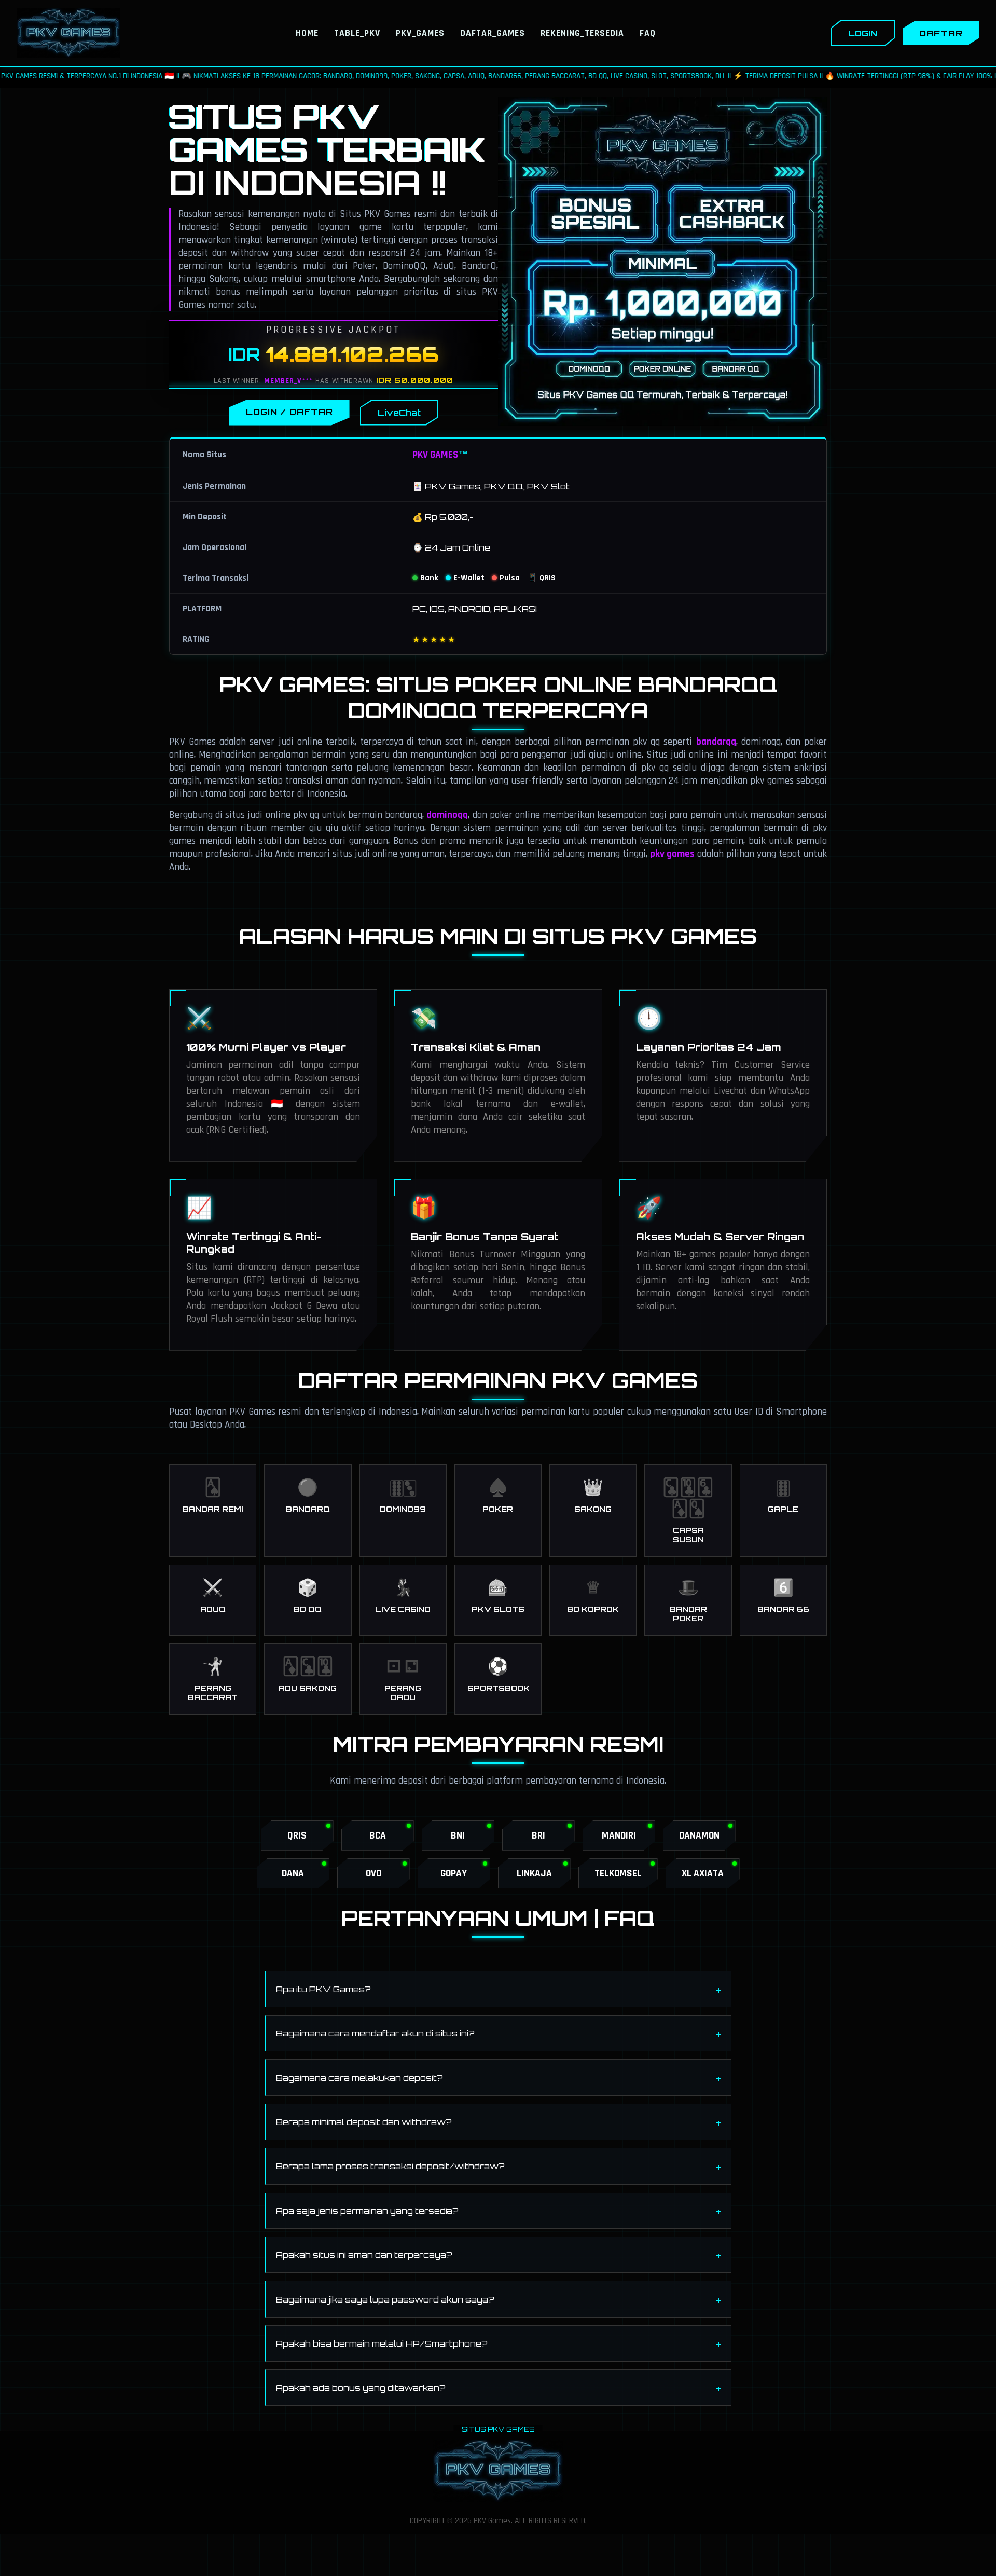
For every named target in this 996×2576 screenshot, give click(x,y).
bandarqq (716, 742)
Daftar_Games (493, 33)
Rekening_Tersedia (582, 33)
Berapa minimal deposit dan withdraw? (364, 2122)
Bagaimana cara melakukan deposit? (359, 2078)
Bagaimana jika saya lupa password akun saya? (385, 2299)
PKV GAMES (435, 455)
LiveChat (399, 413)
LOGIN (863, 33)
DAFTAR (941, 33)
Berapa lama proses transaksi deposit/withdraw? (390, 2166)
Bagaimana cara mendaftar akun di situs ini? (375, 2033)
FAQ (648, 33)
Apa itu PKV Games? (323, 1989)
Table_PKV (357, 33)
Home (307, 33)
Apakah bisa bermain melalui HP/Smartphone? (382, 2344)
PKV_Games (420, 33)
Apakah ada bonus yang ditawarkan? (361, 2388)
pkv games (672, 854)
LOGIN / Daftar (289, 412)
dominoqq (447, 815)
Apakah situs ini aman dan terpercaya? (364, 2255)
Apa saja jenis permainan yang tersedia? (367, 2211)
